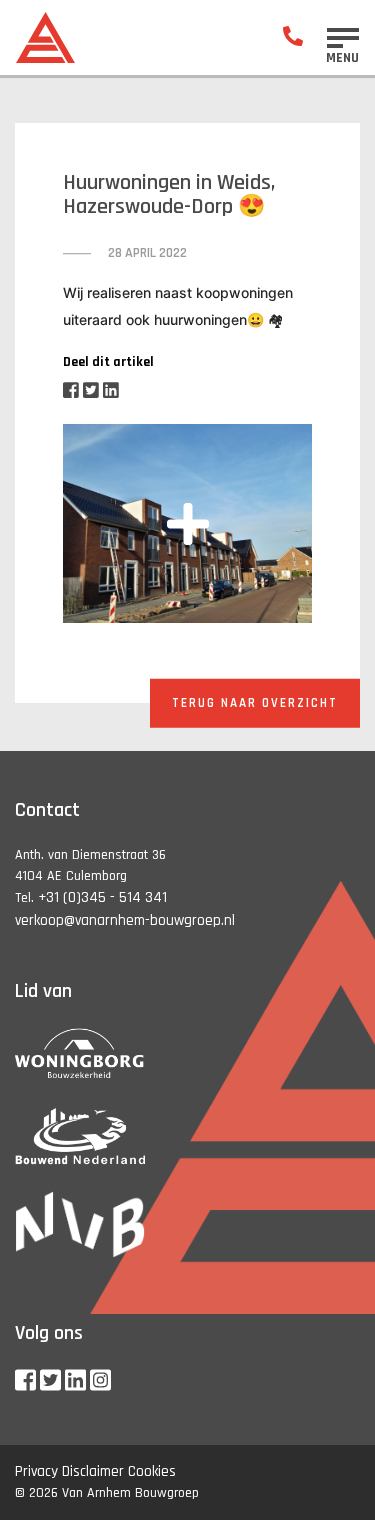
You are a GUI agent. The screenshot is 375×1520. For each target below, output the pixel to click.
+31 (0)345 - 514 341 (102, 897)
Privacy (36, 1471)
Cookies (152, 1471)
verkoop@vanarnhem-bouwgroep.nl (125, 920)
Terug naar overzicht (255, 702)
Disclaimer (93, 1471)
